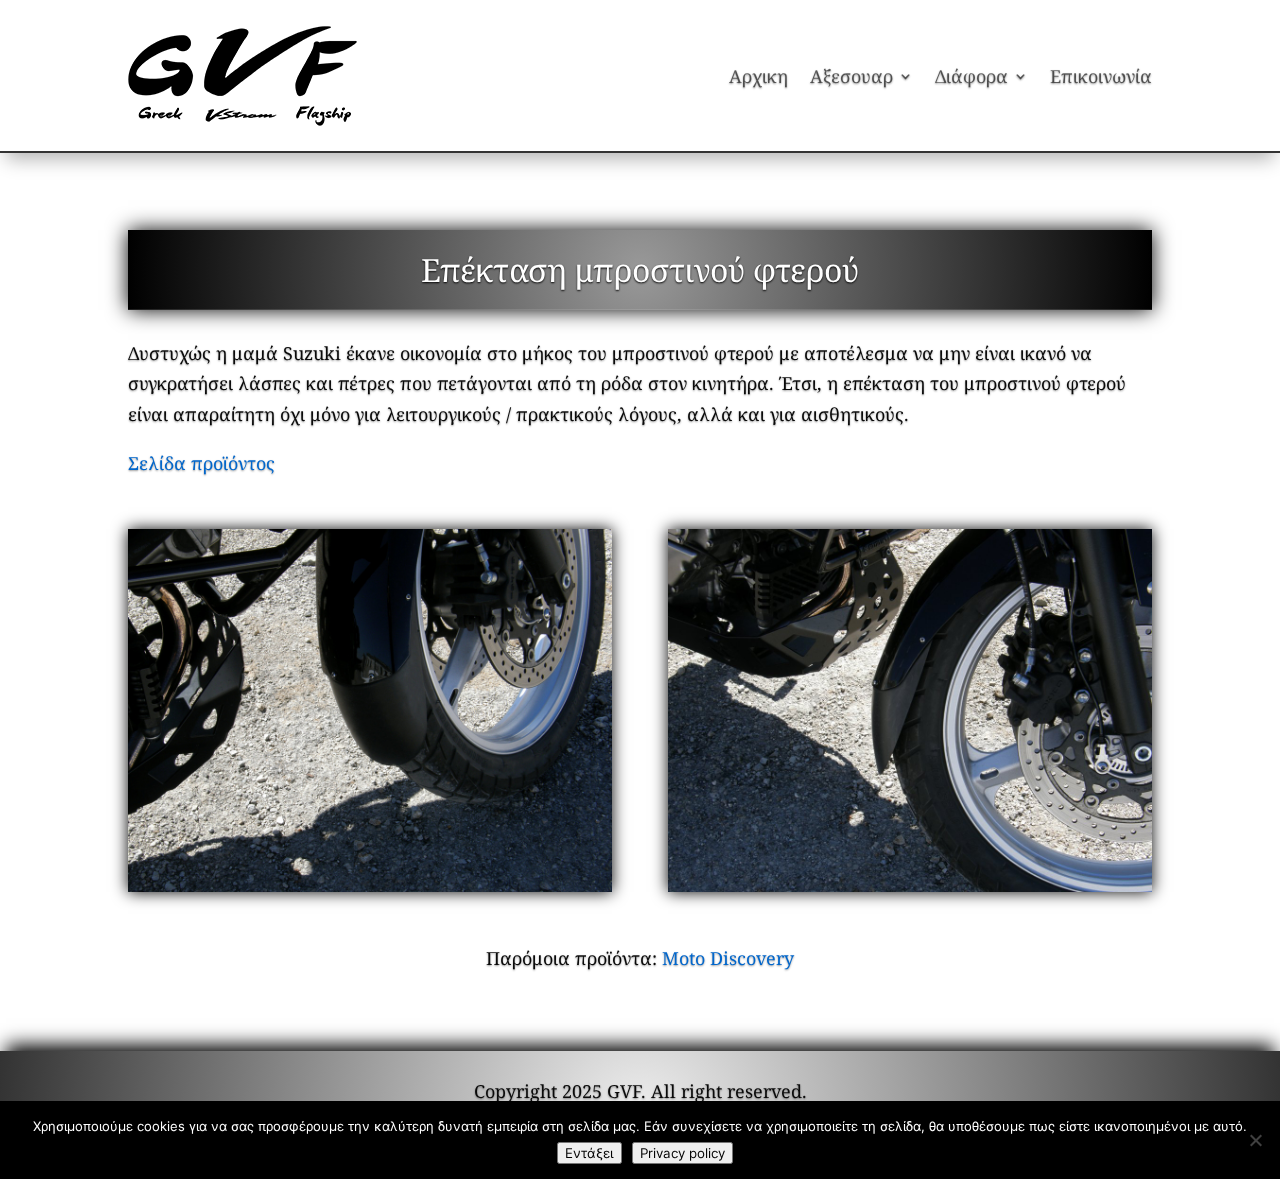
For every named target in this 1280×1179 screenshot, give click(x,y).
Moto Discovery (728, 958)
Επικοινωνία (1101, 76)
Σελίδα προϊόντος (201, 463)
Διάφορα (971, 76)
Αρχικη (758, 76)
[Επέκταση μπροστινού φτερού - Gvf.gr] (370, 710)
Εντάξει (589, 1153)
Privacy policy (682, 1153)
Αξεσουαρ (851, 76)
